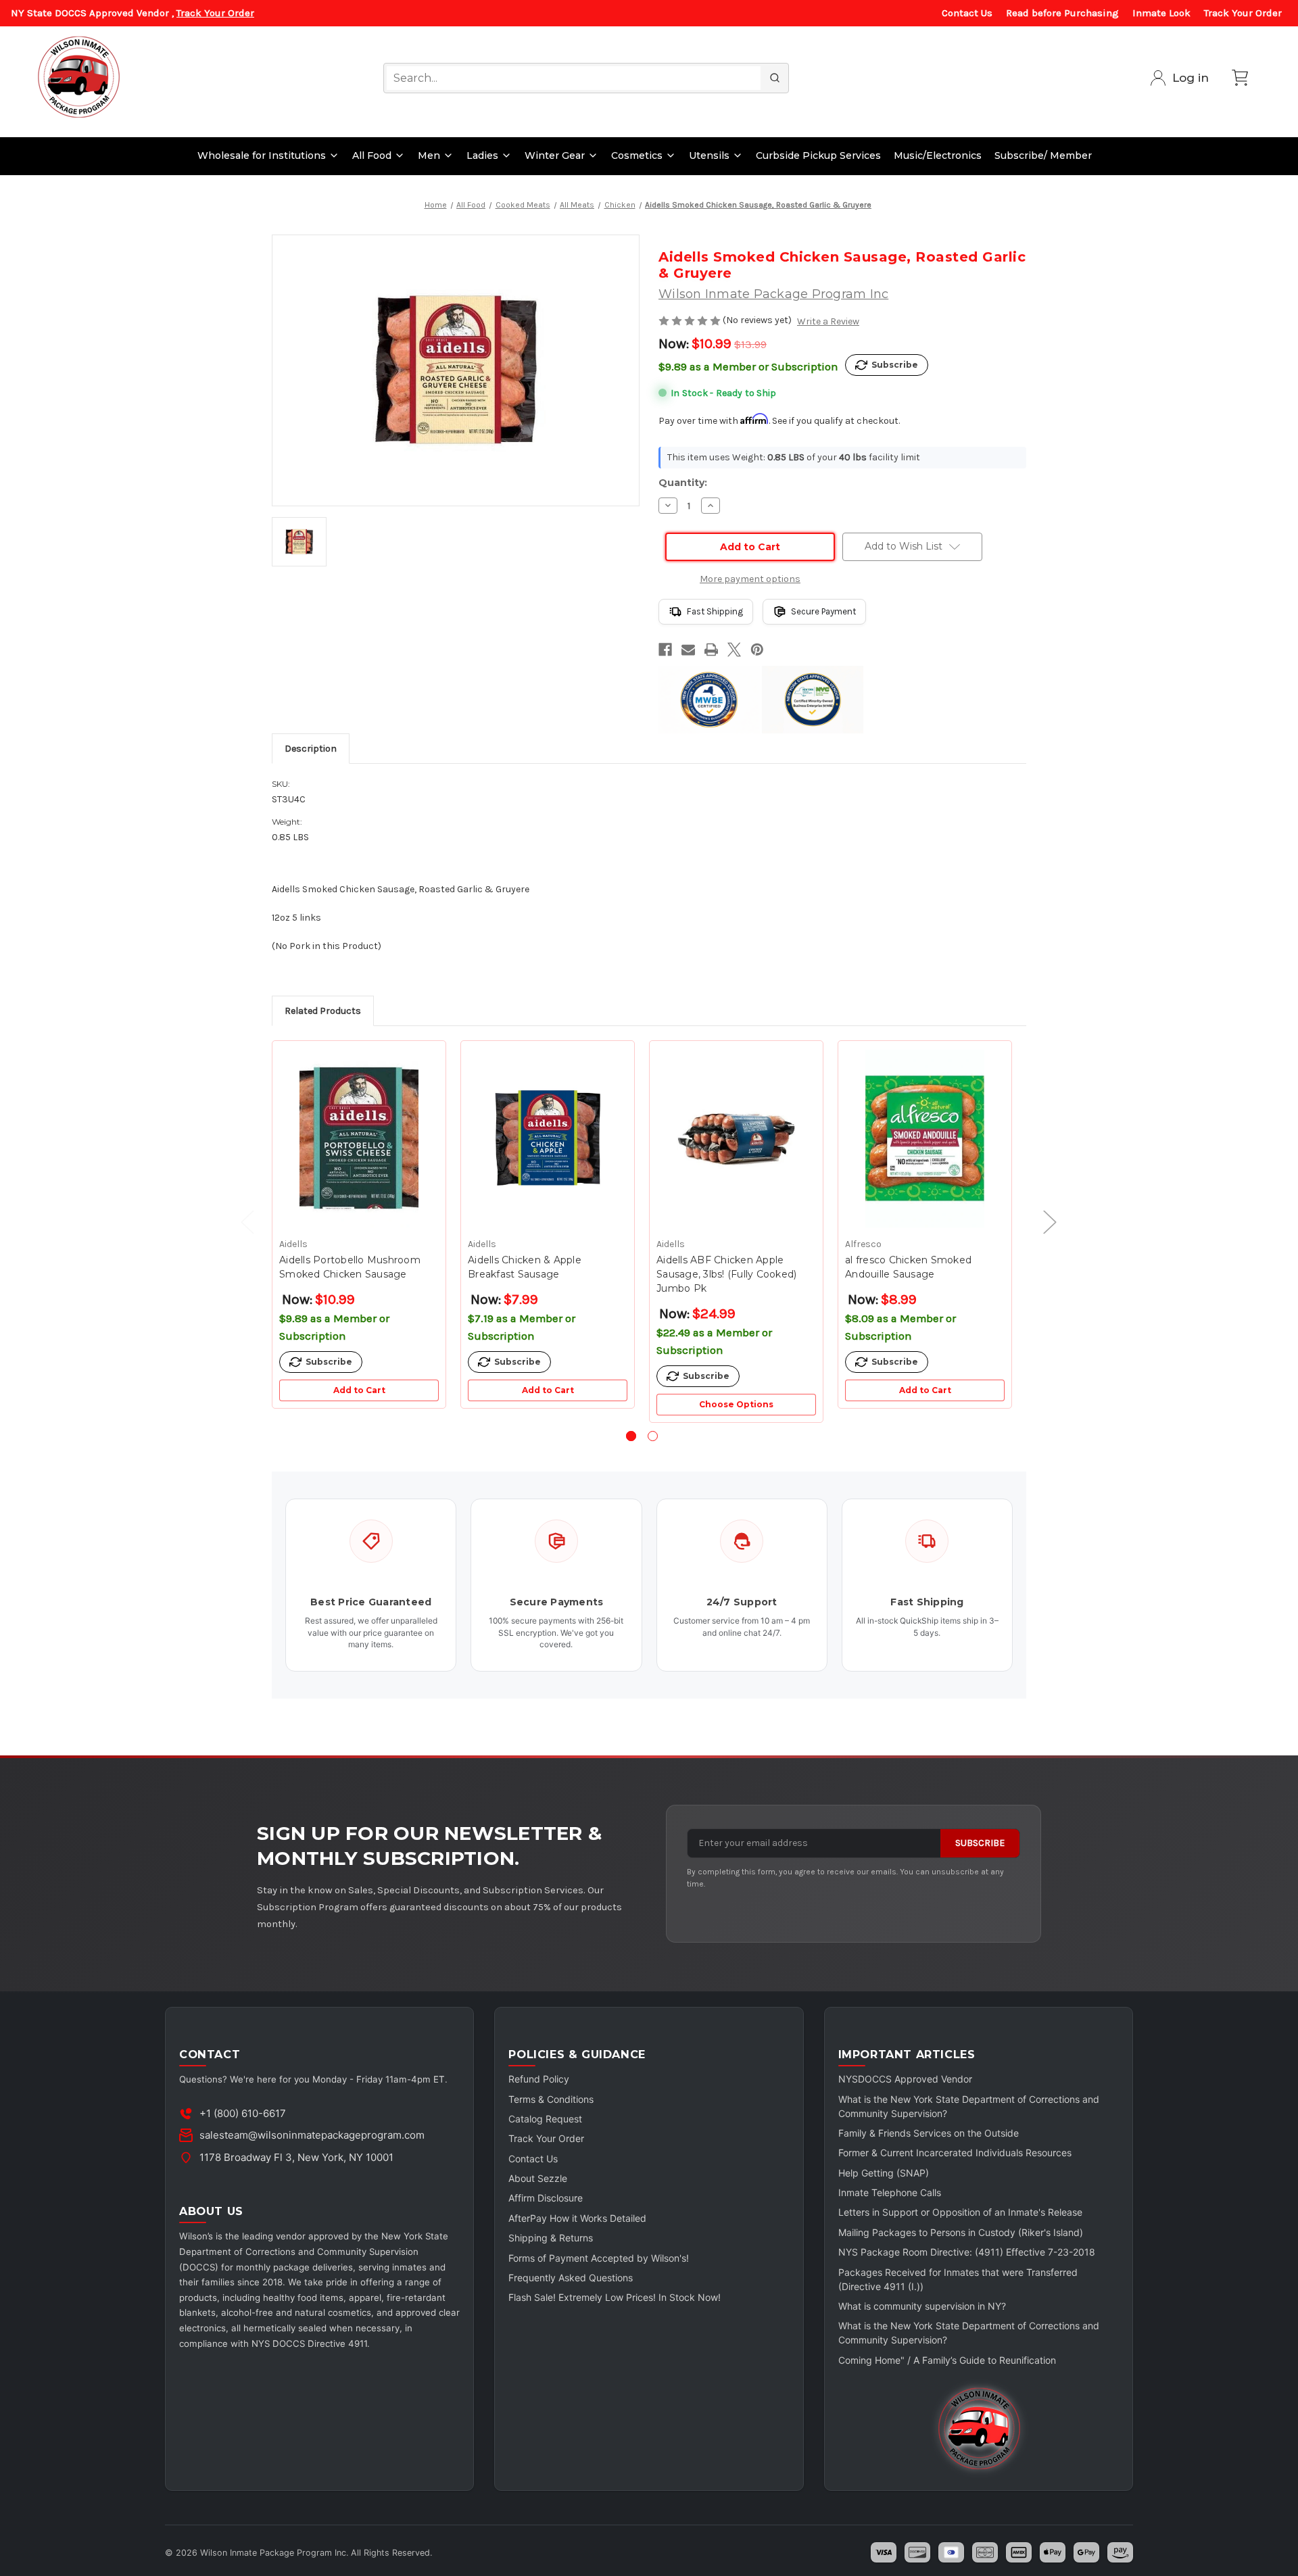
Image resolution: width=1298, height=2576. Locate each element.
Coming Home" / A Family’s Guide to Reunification (947, 2360)
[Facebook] (665, 650)
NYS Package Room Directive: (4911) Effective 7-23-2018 (967, 2252)
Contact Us (967, 13)
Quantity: (683, 483)
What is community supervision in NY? (922, 2306)
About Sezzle (538, 2178)
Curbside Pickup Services (818, 155)
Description (311, 749)
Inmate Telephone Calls (890, 2192)
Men (429, 155)
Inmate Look (1161, 13)
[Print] (711, 650)
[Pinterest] (757, 650)
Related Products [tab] (323, 1011)
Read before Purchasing (1062, 13)
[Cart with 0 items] (1240, 78)
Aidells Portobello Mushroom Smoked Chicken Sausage (350, 1267)
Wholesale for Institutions (262, 155)
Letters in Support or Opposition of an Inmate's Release (960, 2212)
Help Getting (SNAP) (884, 2173)
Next (1043, 1221)
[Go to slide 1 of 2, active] (631, 1436)
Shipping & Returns (551, 2238)
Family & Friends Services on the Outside (929, 2133)
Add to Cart (359, 1390)
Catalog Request (545, 2119)
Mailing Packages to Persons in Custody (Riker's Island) (961, 2232)
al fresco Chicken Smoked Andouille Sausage (908, 1267)
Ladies (482, 155)
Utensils (709, 155)
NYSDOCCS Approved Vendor (905, 2079)
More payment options (750, 579)
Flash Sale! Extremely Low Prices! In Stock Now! (615, 2297)
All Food (372, 155)
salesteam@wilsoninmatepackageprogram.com (312, 2135)
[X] (734, 650)
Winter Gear (555, 155)
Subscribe (980, 1843)
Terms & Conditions (551, 2099)
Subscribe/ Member (1043, 155)
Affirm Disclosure (546, 2198)
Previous (241, 1221)
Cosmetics (637, 155)
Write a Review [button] (828, 321)
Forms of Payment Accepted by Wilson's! (599, 2258)
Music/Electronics (938, 155)
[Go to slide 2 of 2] (653, 1436)
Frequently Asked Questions (571, 2278)
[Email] (688, 650)
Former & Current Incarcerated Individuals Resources (955, 2153)
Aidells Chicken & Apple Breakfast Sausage (525, 1267)
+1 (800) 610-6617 (243, 2113)
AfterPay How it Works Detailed (577, 2218)
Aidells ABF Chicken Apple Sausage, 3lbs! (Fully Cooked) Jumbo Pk (726, 1274)
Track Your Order (215, 13)
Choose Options (736, 1404)
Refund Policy (539, 2079)
